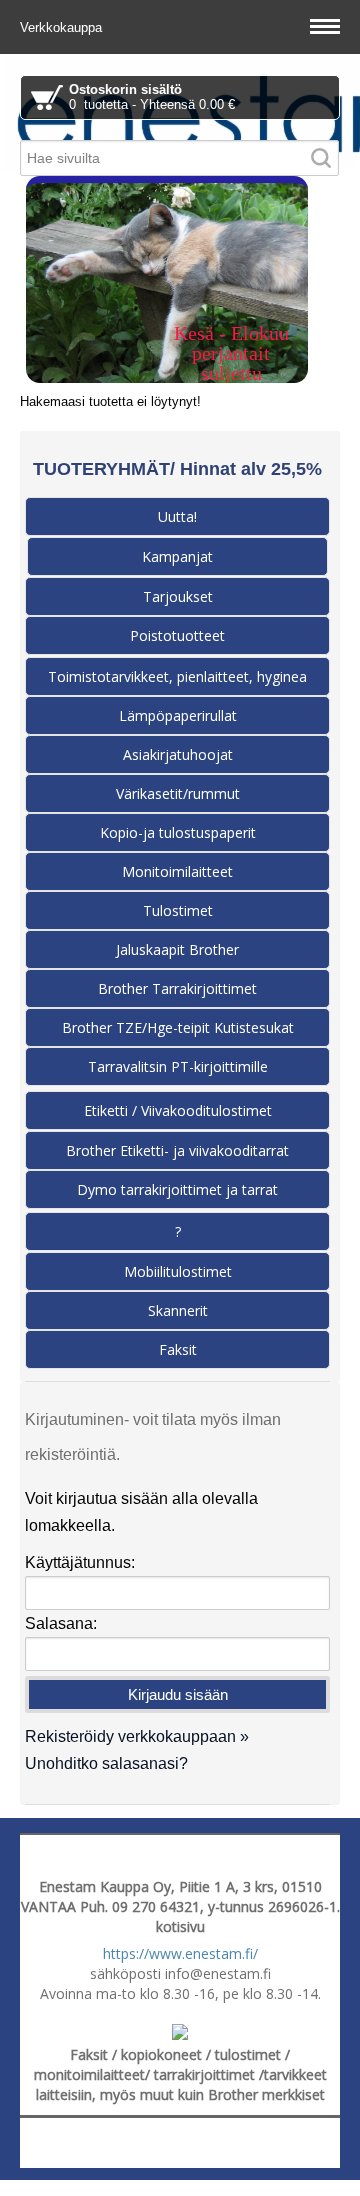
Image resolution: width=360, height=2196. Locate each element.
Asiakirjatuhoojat (178, 754)
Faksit (178, 1349)
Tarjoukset (178, 596)
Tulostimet (178, 910)
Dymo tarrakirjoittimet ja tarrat (177, 1189)
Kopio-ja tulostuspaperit (178, 832)
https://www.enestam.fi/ (180, 1953)
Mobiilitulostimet (178, 1271)
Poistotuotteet (177, 635)
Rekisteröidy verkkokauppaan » (137, 1736)
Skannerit (178, 1310)
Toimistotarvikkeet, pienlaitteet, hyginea (177, 676)
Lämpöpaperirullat (178, 715)
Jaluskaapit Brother (177, 949)
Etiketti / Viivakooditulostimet (178, 1110)
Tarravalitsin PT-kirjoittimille (178, 1066)
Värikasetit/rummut (178, 793)
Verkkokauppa (63, 27)
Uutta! (177, 516)
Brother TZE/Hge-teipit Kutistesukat (178, 1027)
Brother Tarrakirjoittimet (177, 988)
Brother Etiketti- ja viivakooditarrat (177, 1150)
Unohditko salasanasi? (106, 1763)
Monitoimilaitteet (177, 871)
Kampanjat (177, 556)
